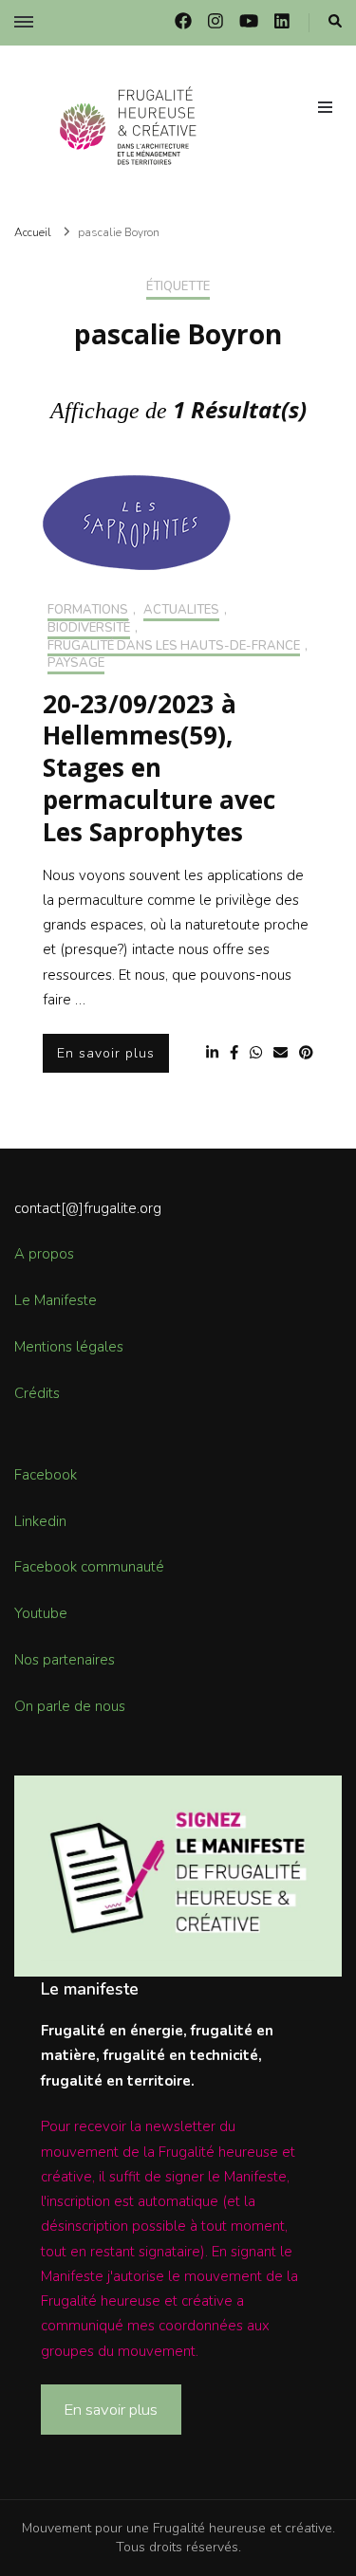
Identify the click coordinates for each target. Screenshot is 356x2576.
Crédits (37, 1393)
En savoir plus (106, 1053)
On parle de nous (70, 1706)
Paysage (76, 664)
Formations (88, 611)
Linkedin (40, 1521)
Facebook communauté (89, 1567)
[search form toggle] (335, 22)
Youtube (41, 1613)
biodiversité (89, 629)
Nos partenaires (65, 1660)
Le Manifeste (56, 1300)
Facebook (46, 1475)
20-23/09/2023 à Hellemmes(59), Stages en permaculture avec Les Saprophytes (159, 768)
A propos (44, 1254)
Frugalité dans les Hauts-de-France (174, 647)
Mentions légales (69, 1347)
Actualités (181, 611)
